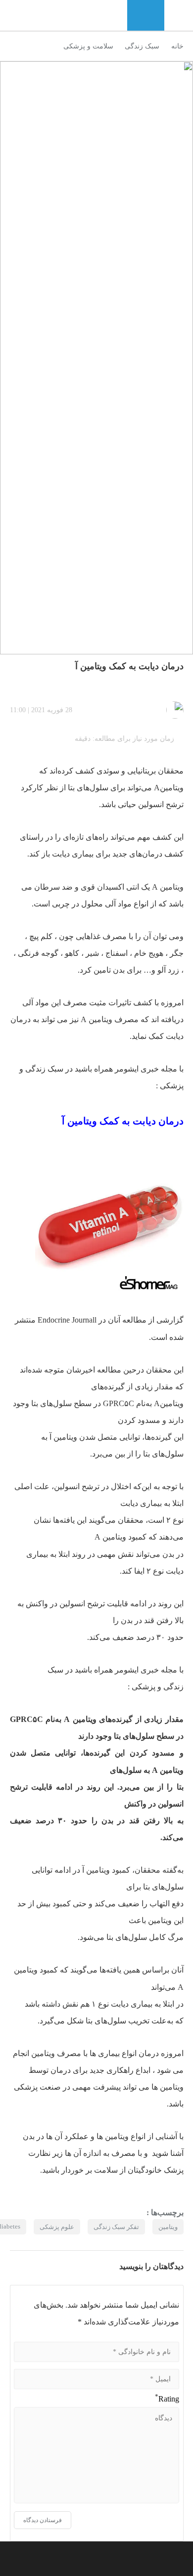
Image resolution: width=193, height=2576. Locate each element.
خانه (177, 46)
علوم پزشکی (57, 2227)
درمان (61, 2070)
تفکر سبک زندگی (116, 2227)
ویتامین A (80, 1719)
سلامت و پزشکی (88, 46)
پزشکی (172, 1086)
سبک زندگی (142, 46)
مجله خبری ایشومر (145, 1069)
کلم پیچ (41, 936)
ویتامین (172, 1403)
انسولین (151, 804)
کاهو (72, 953)
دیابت (120, 2004)
